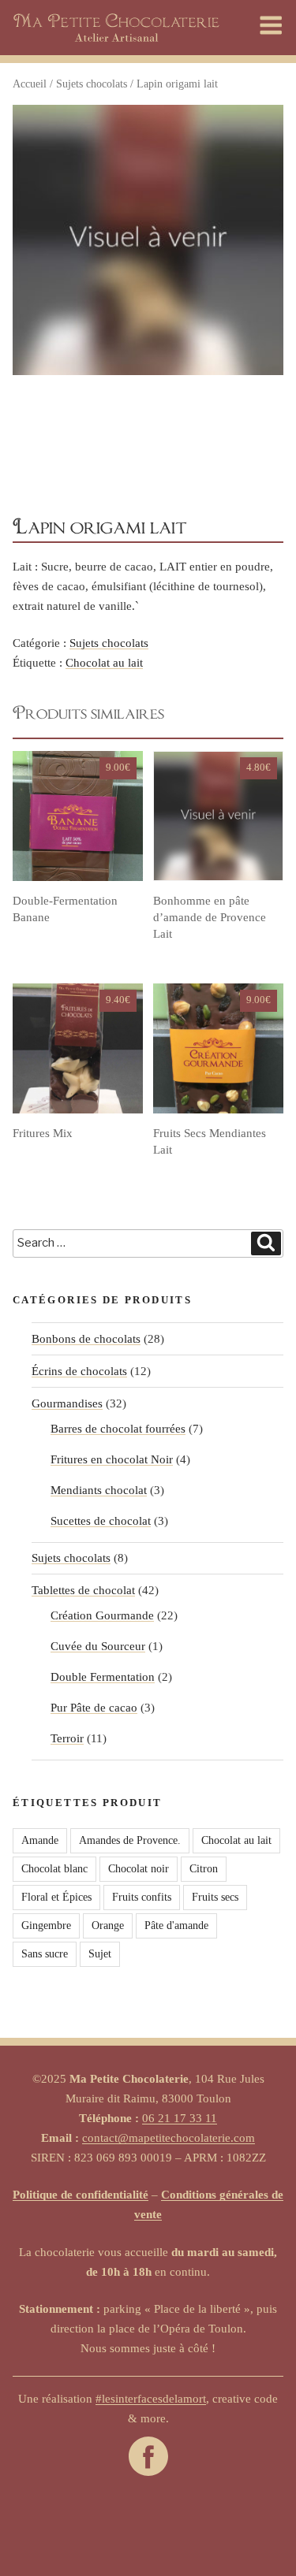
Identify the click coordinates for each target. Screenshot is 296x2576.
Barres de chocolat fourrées (118, 1429)
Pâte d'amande (176, 1925)
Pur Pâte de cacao (94, 1708)
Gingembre (46, 1925)
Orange (108, 1925)
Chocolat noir (139, 1869)
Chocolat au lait (104, 663)
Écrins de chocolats (79, 1371)
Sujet (100, 1954)
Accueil (30, 84)
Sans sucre (45, 1954)
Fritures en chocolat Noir (112, 1459)
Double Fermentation (103, 1677)
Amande (40, 1840)
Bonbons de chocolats (86, 1339)
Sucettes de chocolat (101, 1521)
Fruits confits (142, 1897)
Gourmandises (67, 1403)
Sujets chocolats (92, 84)
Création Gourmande (102, 1615)
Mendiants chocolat (99, 1490)
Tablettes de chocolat (83, 1590)
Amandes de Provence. (130, 1840)
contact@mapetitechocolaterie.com (169, 2138)
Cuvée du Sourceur (98, 1646)
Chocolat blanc (54, 1869)
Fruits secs (215, 1897)
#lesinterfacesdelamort (151, 2399)
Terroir (67, 1738)
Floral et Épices (56, 1897)
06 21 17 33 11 (180, 2118)
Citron (204, 1869)
